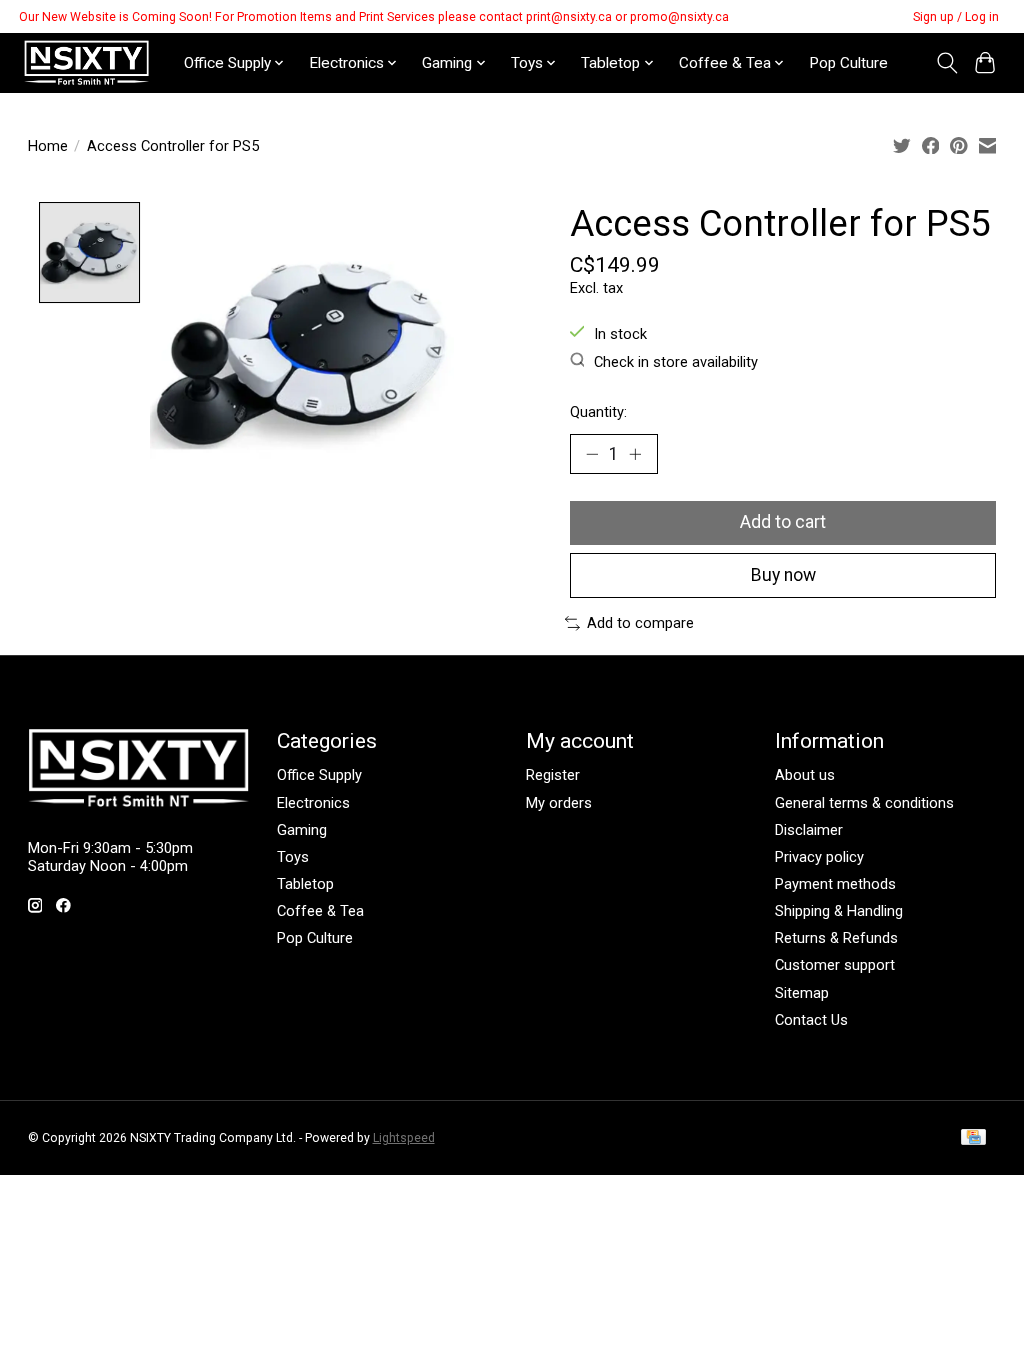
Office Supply (319, 775)
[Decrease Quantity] (592, 454)
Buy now (783, 575)
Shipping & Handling (839, 911)
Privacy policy (819, 857)
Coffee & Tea (320, 911)
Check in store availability (676, 362)
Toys (293, 857)
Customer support (835, 965)
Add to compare (640, 623)
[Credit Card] (973, 1138)
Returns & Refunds (836, 938)
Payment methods (835, 884)
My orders (559, 803)
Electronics (313, 803)
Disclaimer (809, 830)
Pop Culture (848, 63)
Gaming (302, 830)
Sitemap (802, 993)
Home (48, 146)
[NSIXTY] (86, 62)
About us (805, 775)
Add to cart (783, 522)
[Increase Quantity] (635, 454)
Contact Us (811, 1020)
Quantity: (598, 412)
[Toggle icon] (946, 63)
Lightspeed (404, 1138)
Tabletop (305, 884)
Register (553, 775)
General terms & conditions (864, 803)
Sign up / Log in (956, 17)
